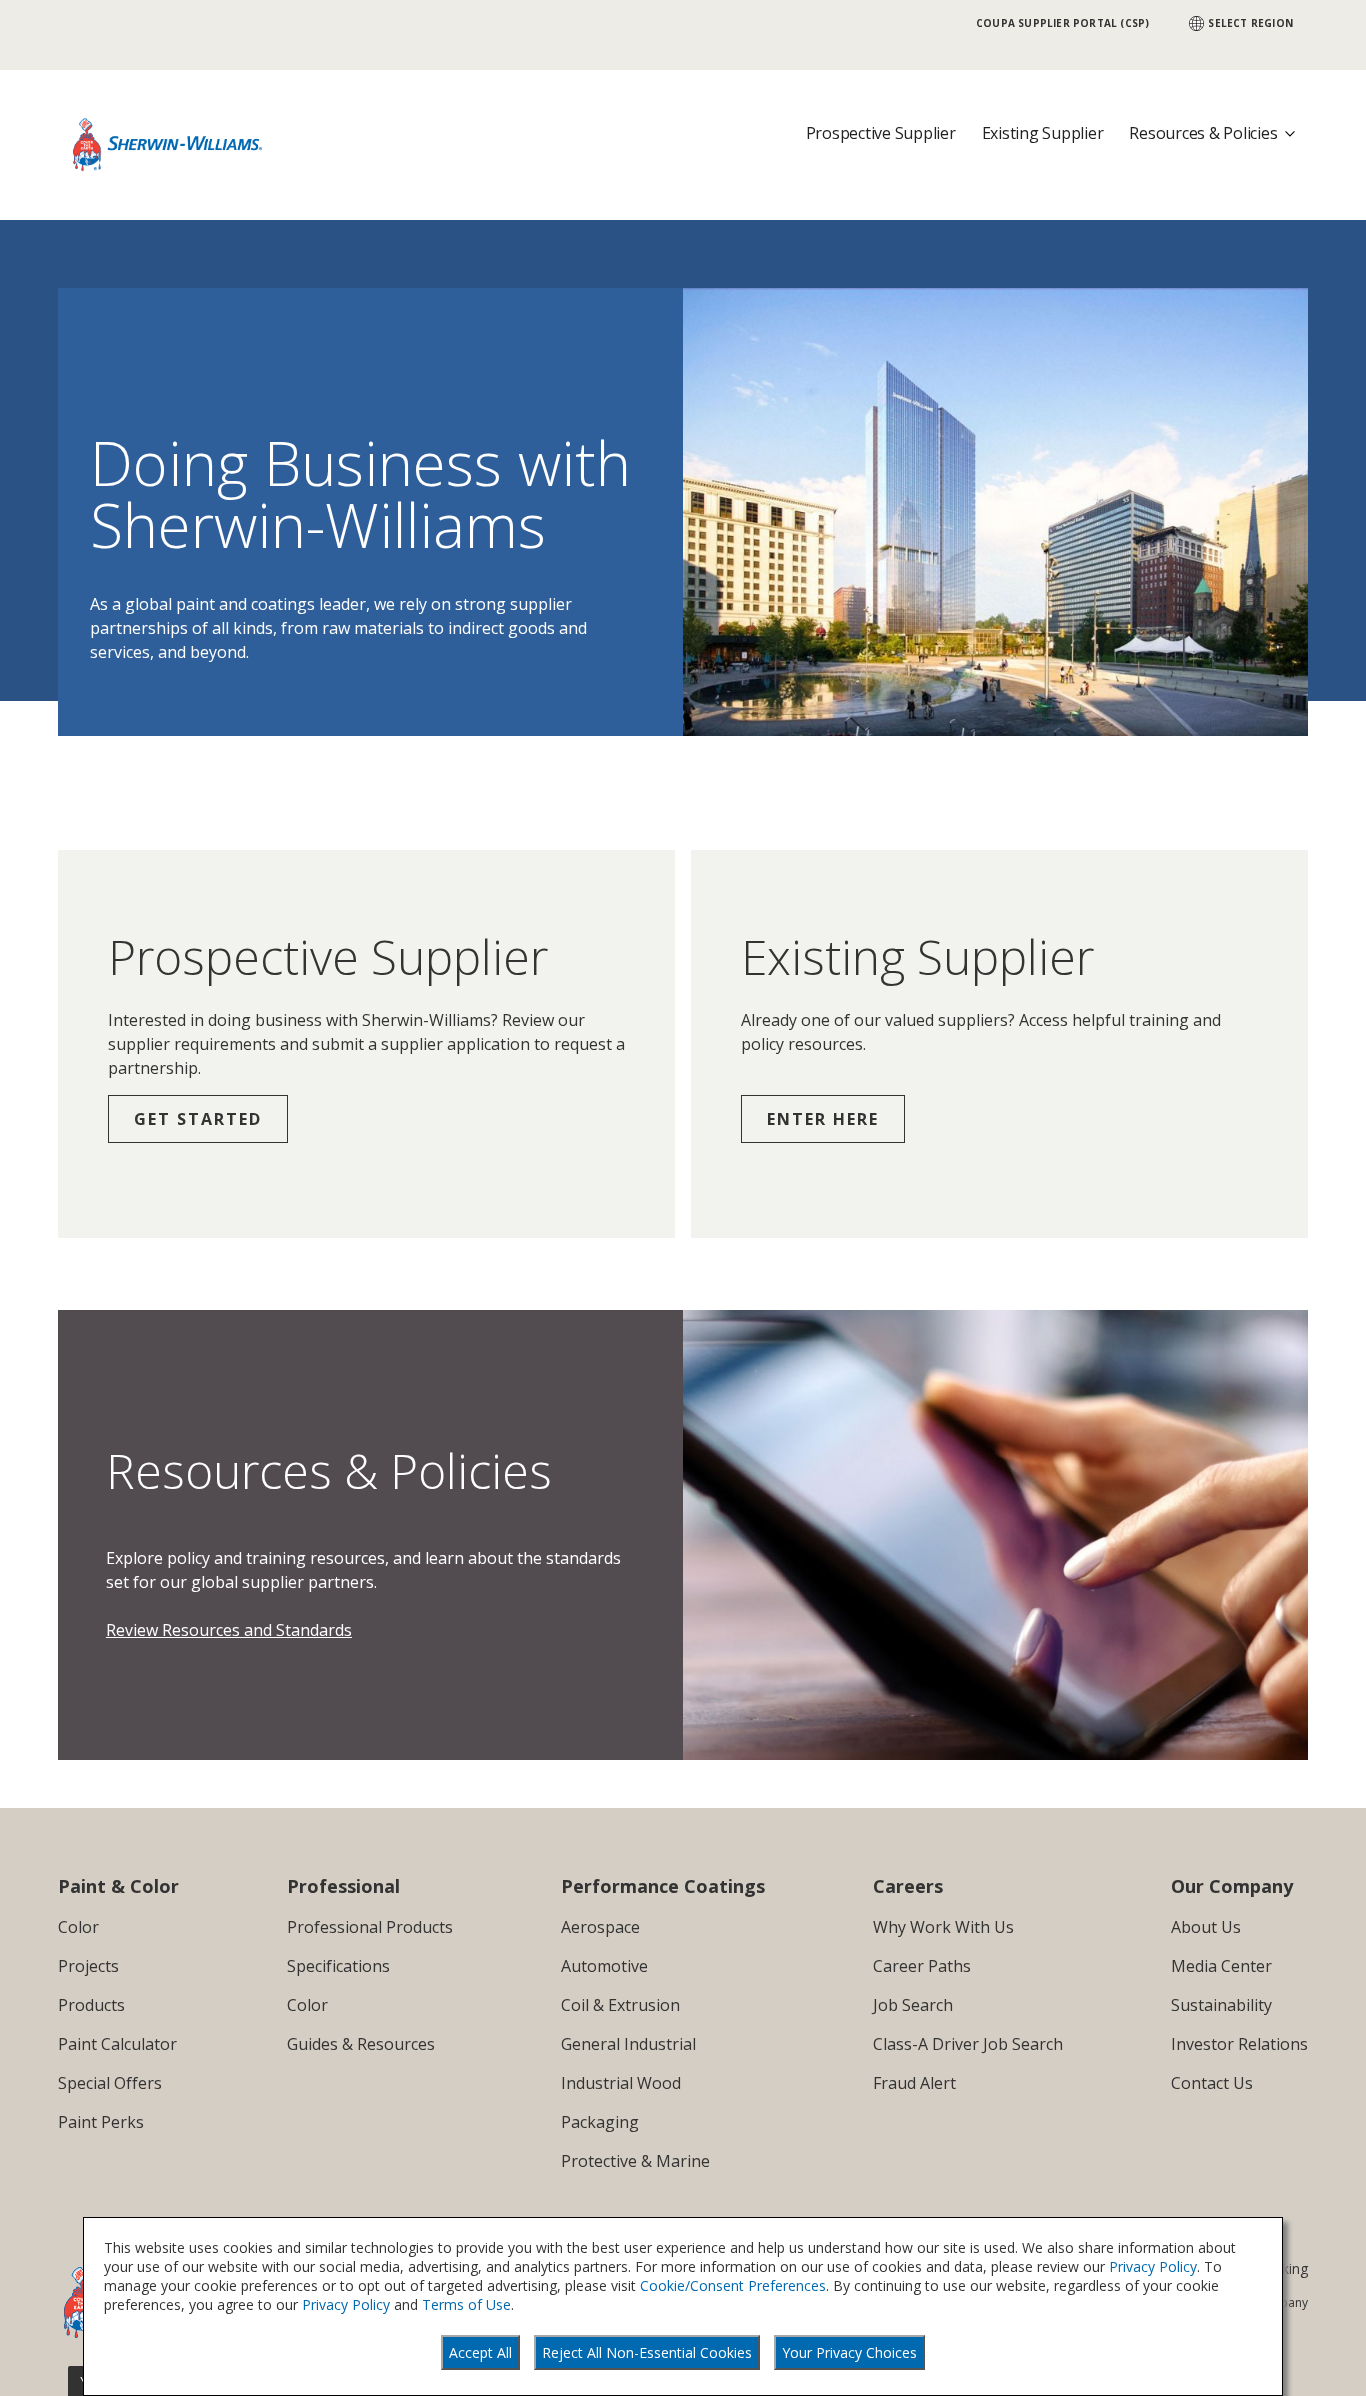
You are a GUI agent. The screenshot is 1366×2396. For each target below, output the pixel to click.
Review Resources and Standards (229, 1630)
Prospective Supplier (881, 133)
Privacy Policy (1153, 2266)
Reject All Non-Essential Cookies (647, 2352)
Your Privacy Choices (849, 2352)
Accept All (480, 2352)
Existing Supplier (1043, 133)
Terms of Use (466, 2304)
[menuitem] (118, 1927)
